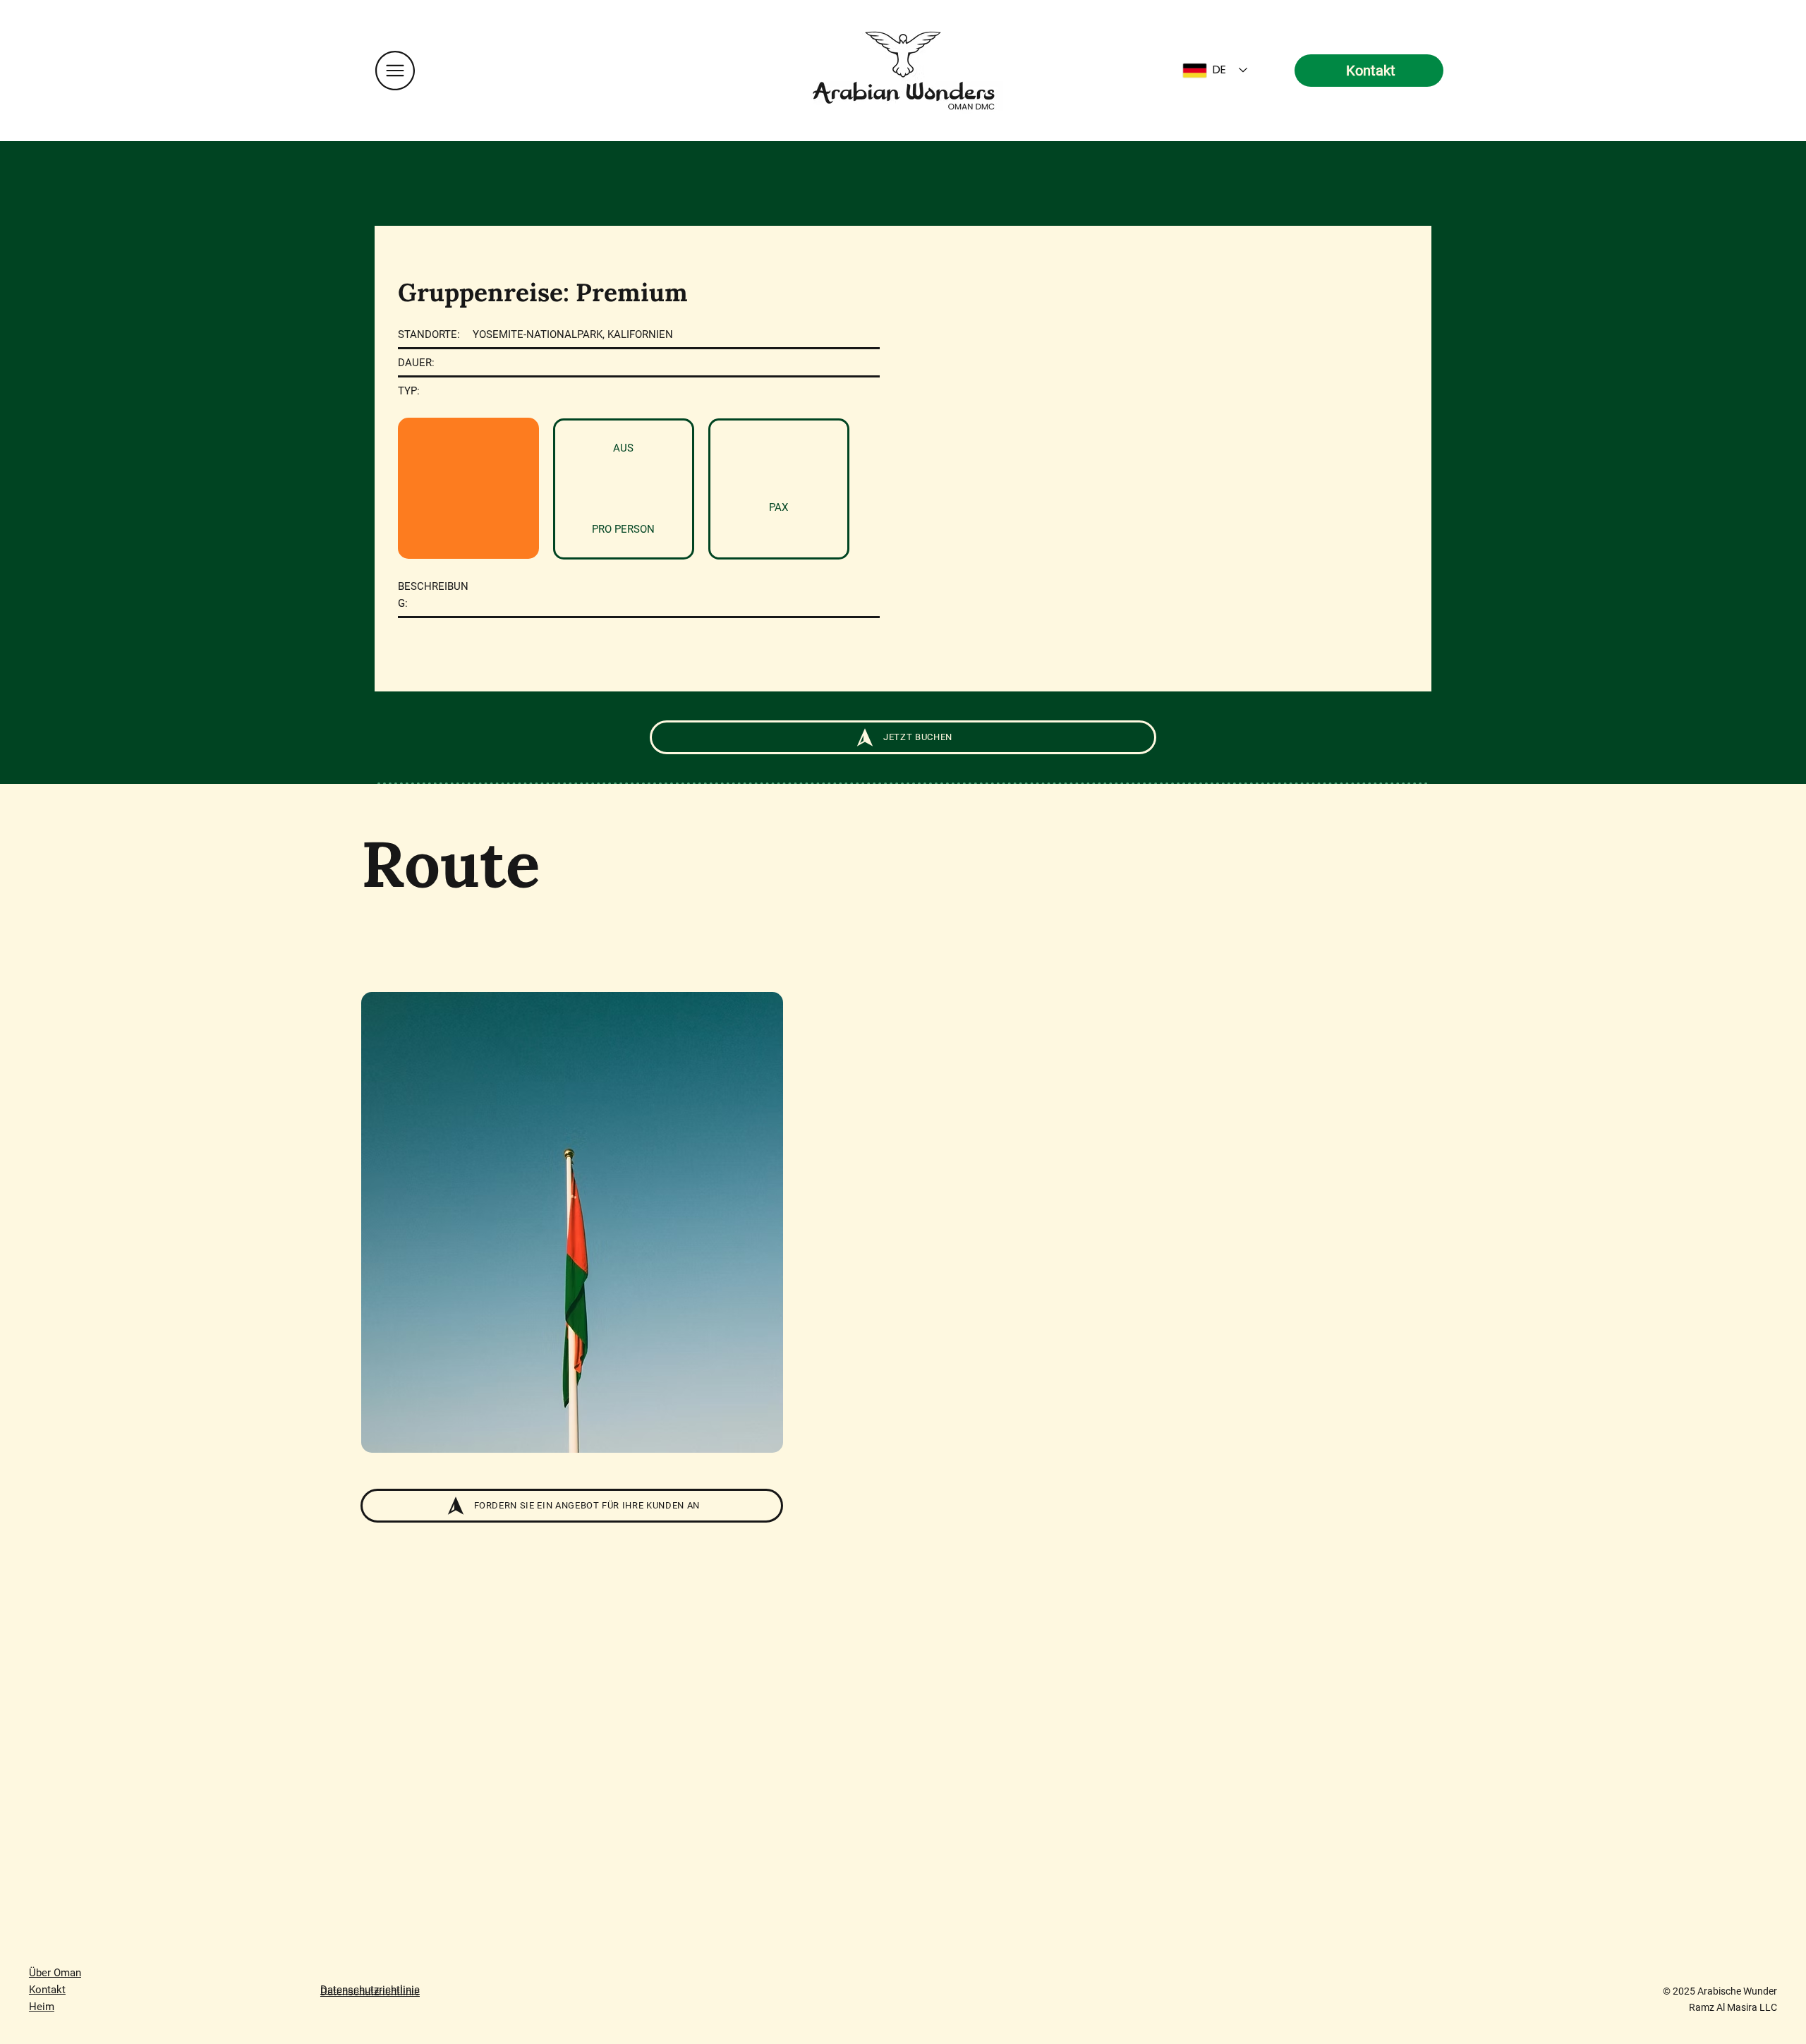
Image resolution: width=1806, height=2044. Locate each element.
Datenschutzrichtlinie (370, 1990)
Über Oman (55, 1973)
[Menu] (395, 70)
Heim (42, 2007)
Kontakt (47, 1990)
